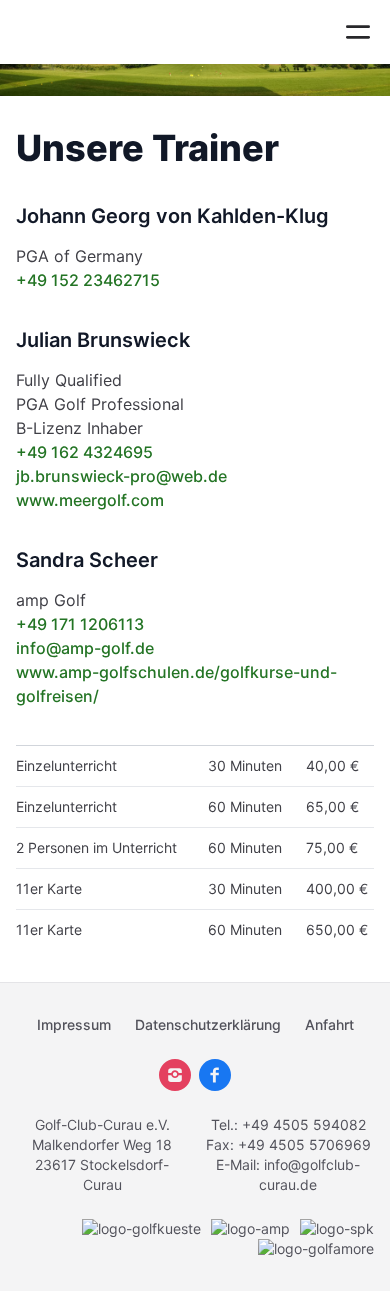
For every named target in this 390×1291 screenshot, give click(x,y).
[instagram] (175, 1075)
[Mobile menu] (358, 32)
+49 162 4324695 (84, 452)
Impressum (74, 1024)
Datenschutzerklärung (208, 1024)
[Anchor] (295, 148)
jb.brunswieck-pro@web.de (121, 476)
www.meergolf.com (90, 500)
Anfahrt (329, 1024)
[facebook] (215, 1075)
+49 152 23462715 (88, 280)
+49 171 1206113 (80, 624)
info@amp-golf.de (85, 648)
